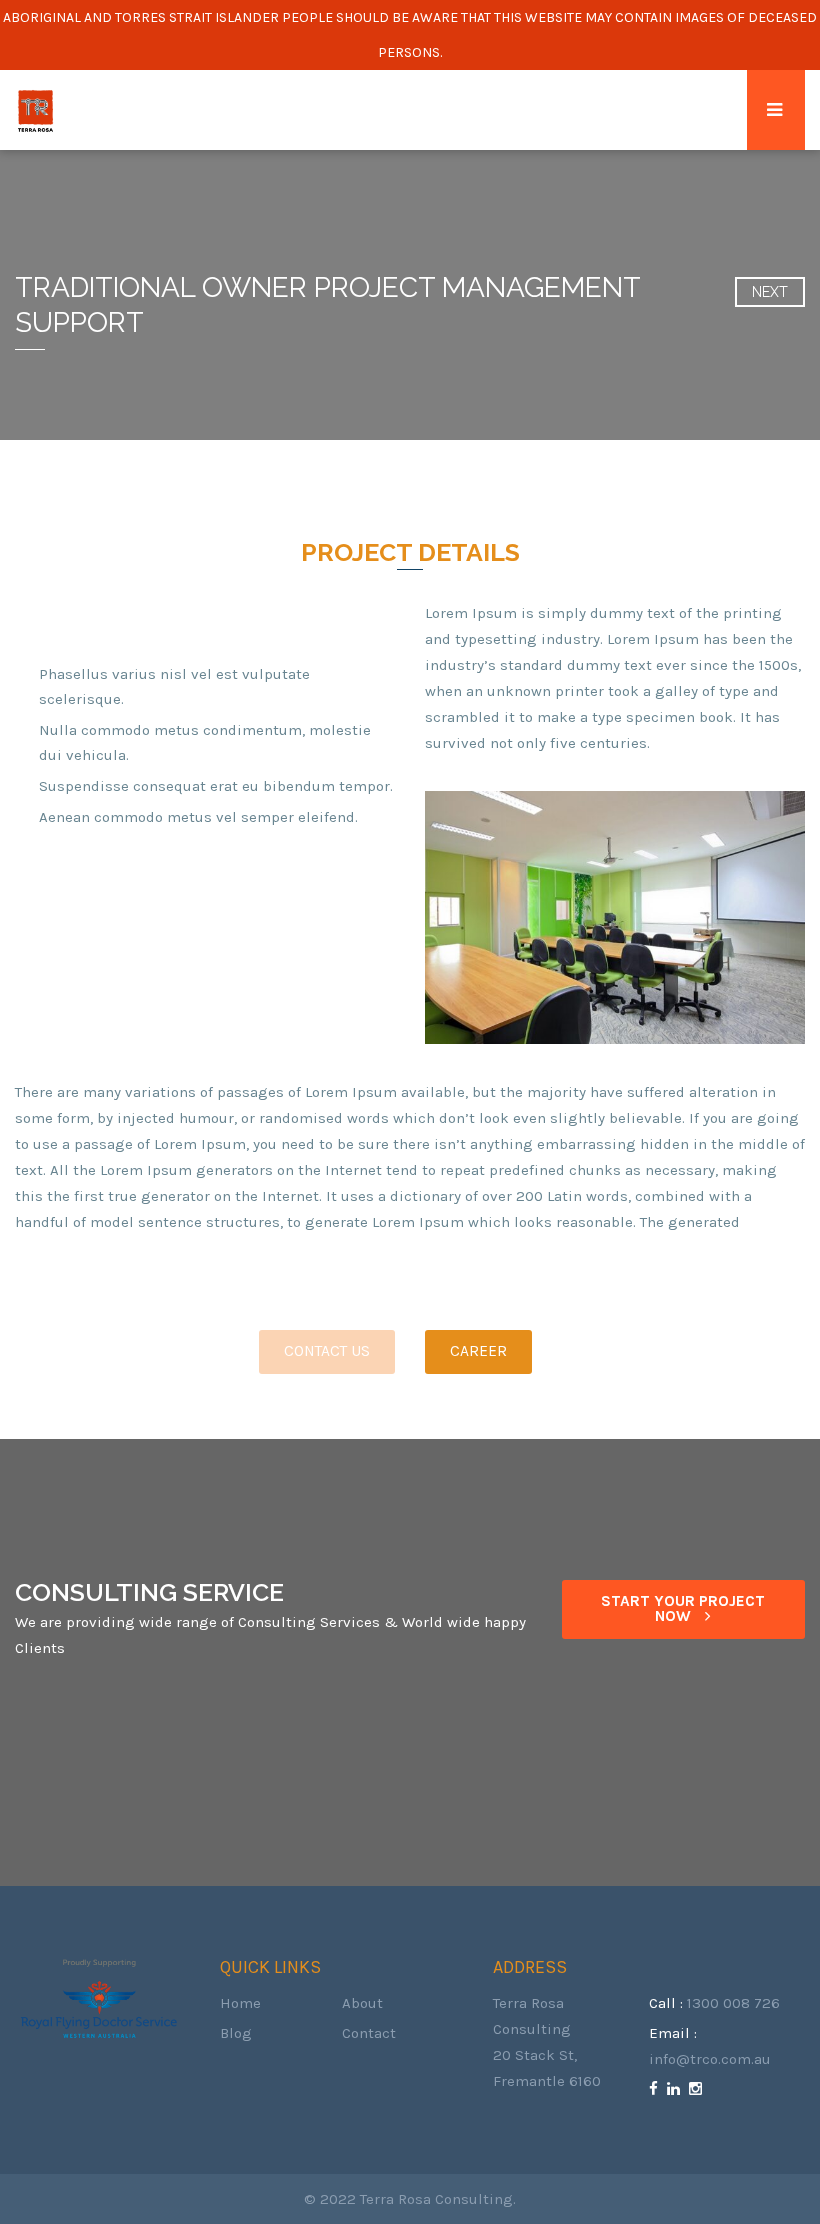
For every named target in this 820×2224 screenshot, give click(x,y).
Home (240, 2003)
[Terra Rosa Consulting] (35, 110)
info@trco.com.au (710, 2059)
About (362, 2003)
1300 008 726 (733, 2003)
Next (770, 292)
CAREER (478, 1351)
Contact (369, 2033)
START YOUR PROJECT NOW (683, 1609)
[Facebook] (656, 2089)
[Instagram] (698, 2089)
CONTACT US (327, 1351)
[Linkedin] (676, 2089)
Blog (236, 2033)
